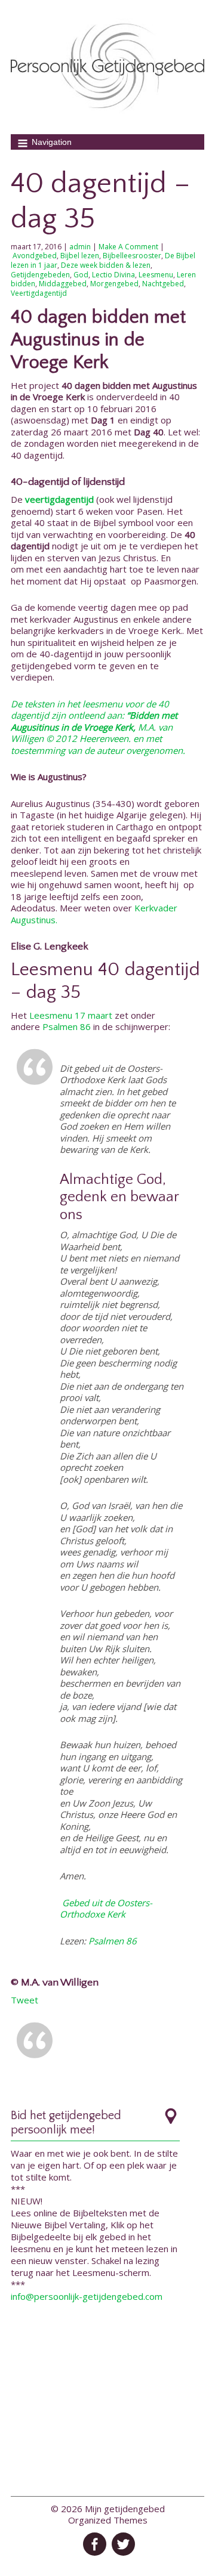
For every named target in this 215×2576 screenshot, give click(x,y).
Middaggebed (63, 284)
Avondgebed (35, 256)
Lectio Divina (113, 275)
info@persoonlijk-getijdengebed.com (87, 2296)
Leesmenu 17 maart (72, 1015)
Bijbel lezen (80, 256)
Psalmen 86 (67, 1026)
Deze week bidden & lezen (106, 265)
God (81, 275)
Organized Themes (108, 2520)
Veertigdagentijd (39, 293)
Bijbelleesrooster (132, 256)
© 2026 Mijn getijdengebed (108, 2509)
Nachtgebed (163, 284)
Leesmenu (156, 275)
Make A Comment (128, 247)
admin (80, 247)
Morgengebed (114, 284)
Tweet (24, 2000)
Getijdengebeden (40, 275)
